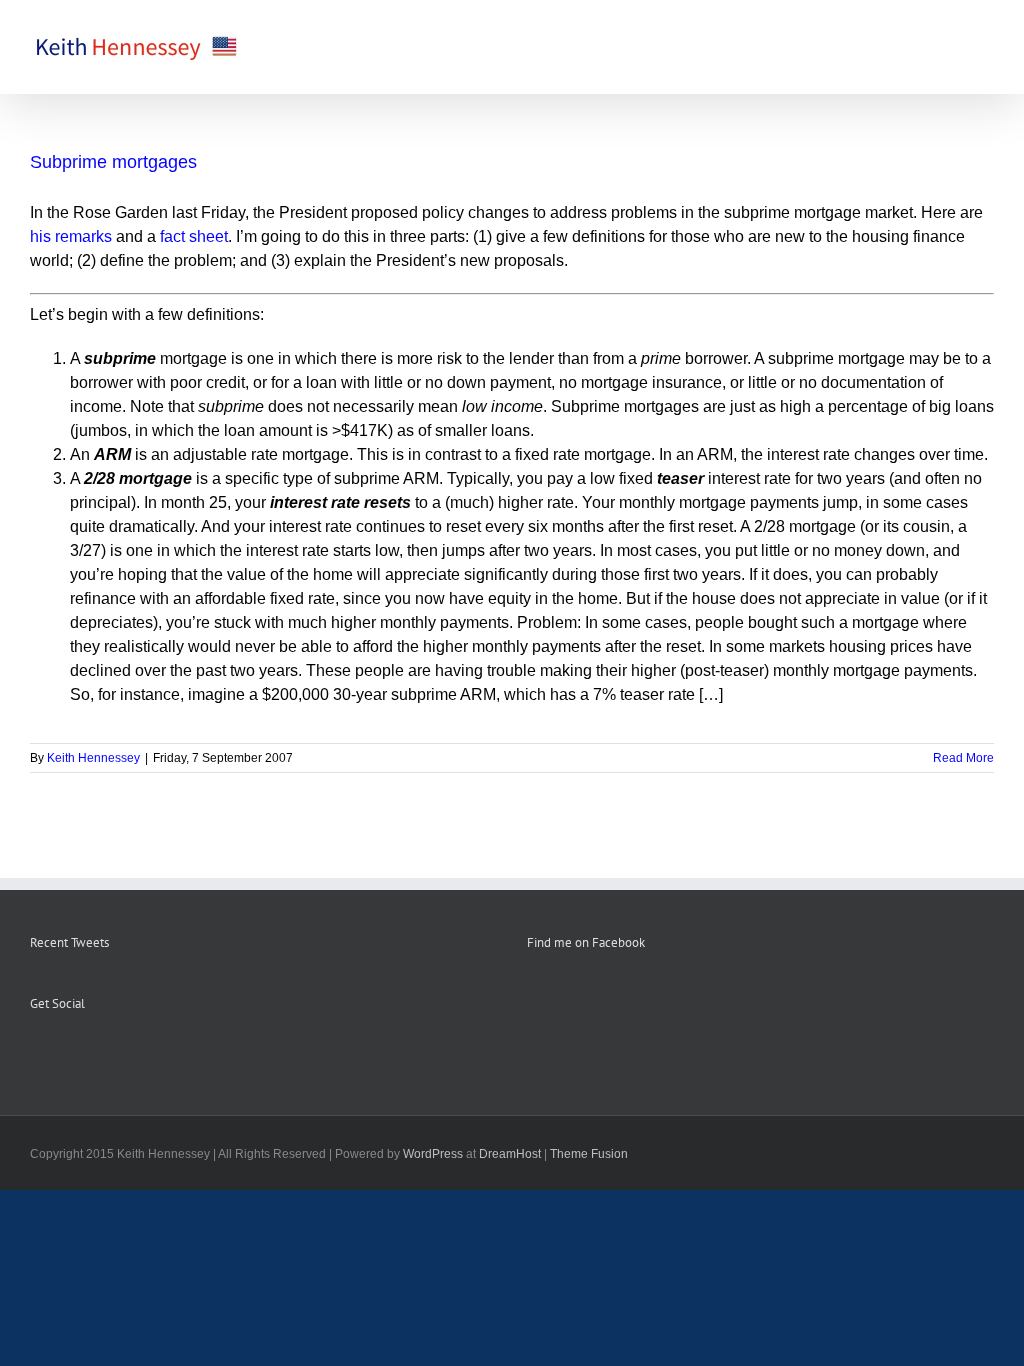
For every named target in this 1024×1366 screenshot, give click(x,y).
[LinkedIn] (117, 1053)
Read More (963, 758)
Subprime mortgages (113, 162)
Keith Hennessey (93, 758)
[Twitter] (90, 1053)
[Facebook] (36, 1053)
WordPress (433, 1154)
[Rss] (63, 1053)
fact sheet (194, 236)
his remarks (71, 236)
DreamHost (510, 1154)
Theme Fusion (589, 1154)
